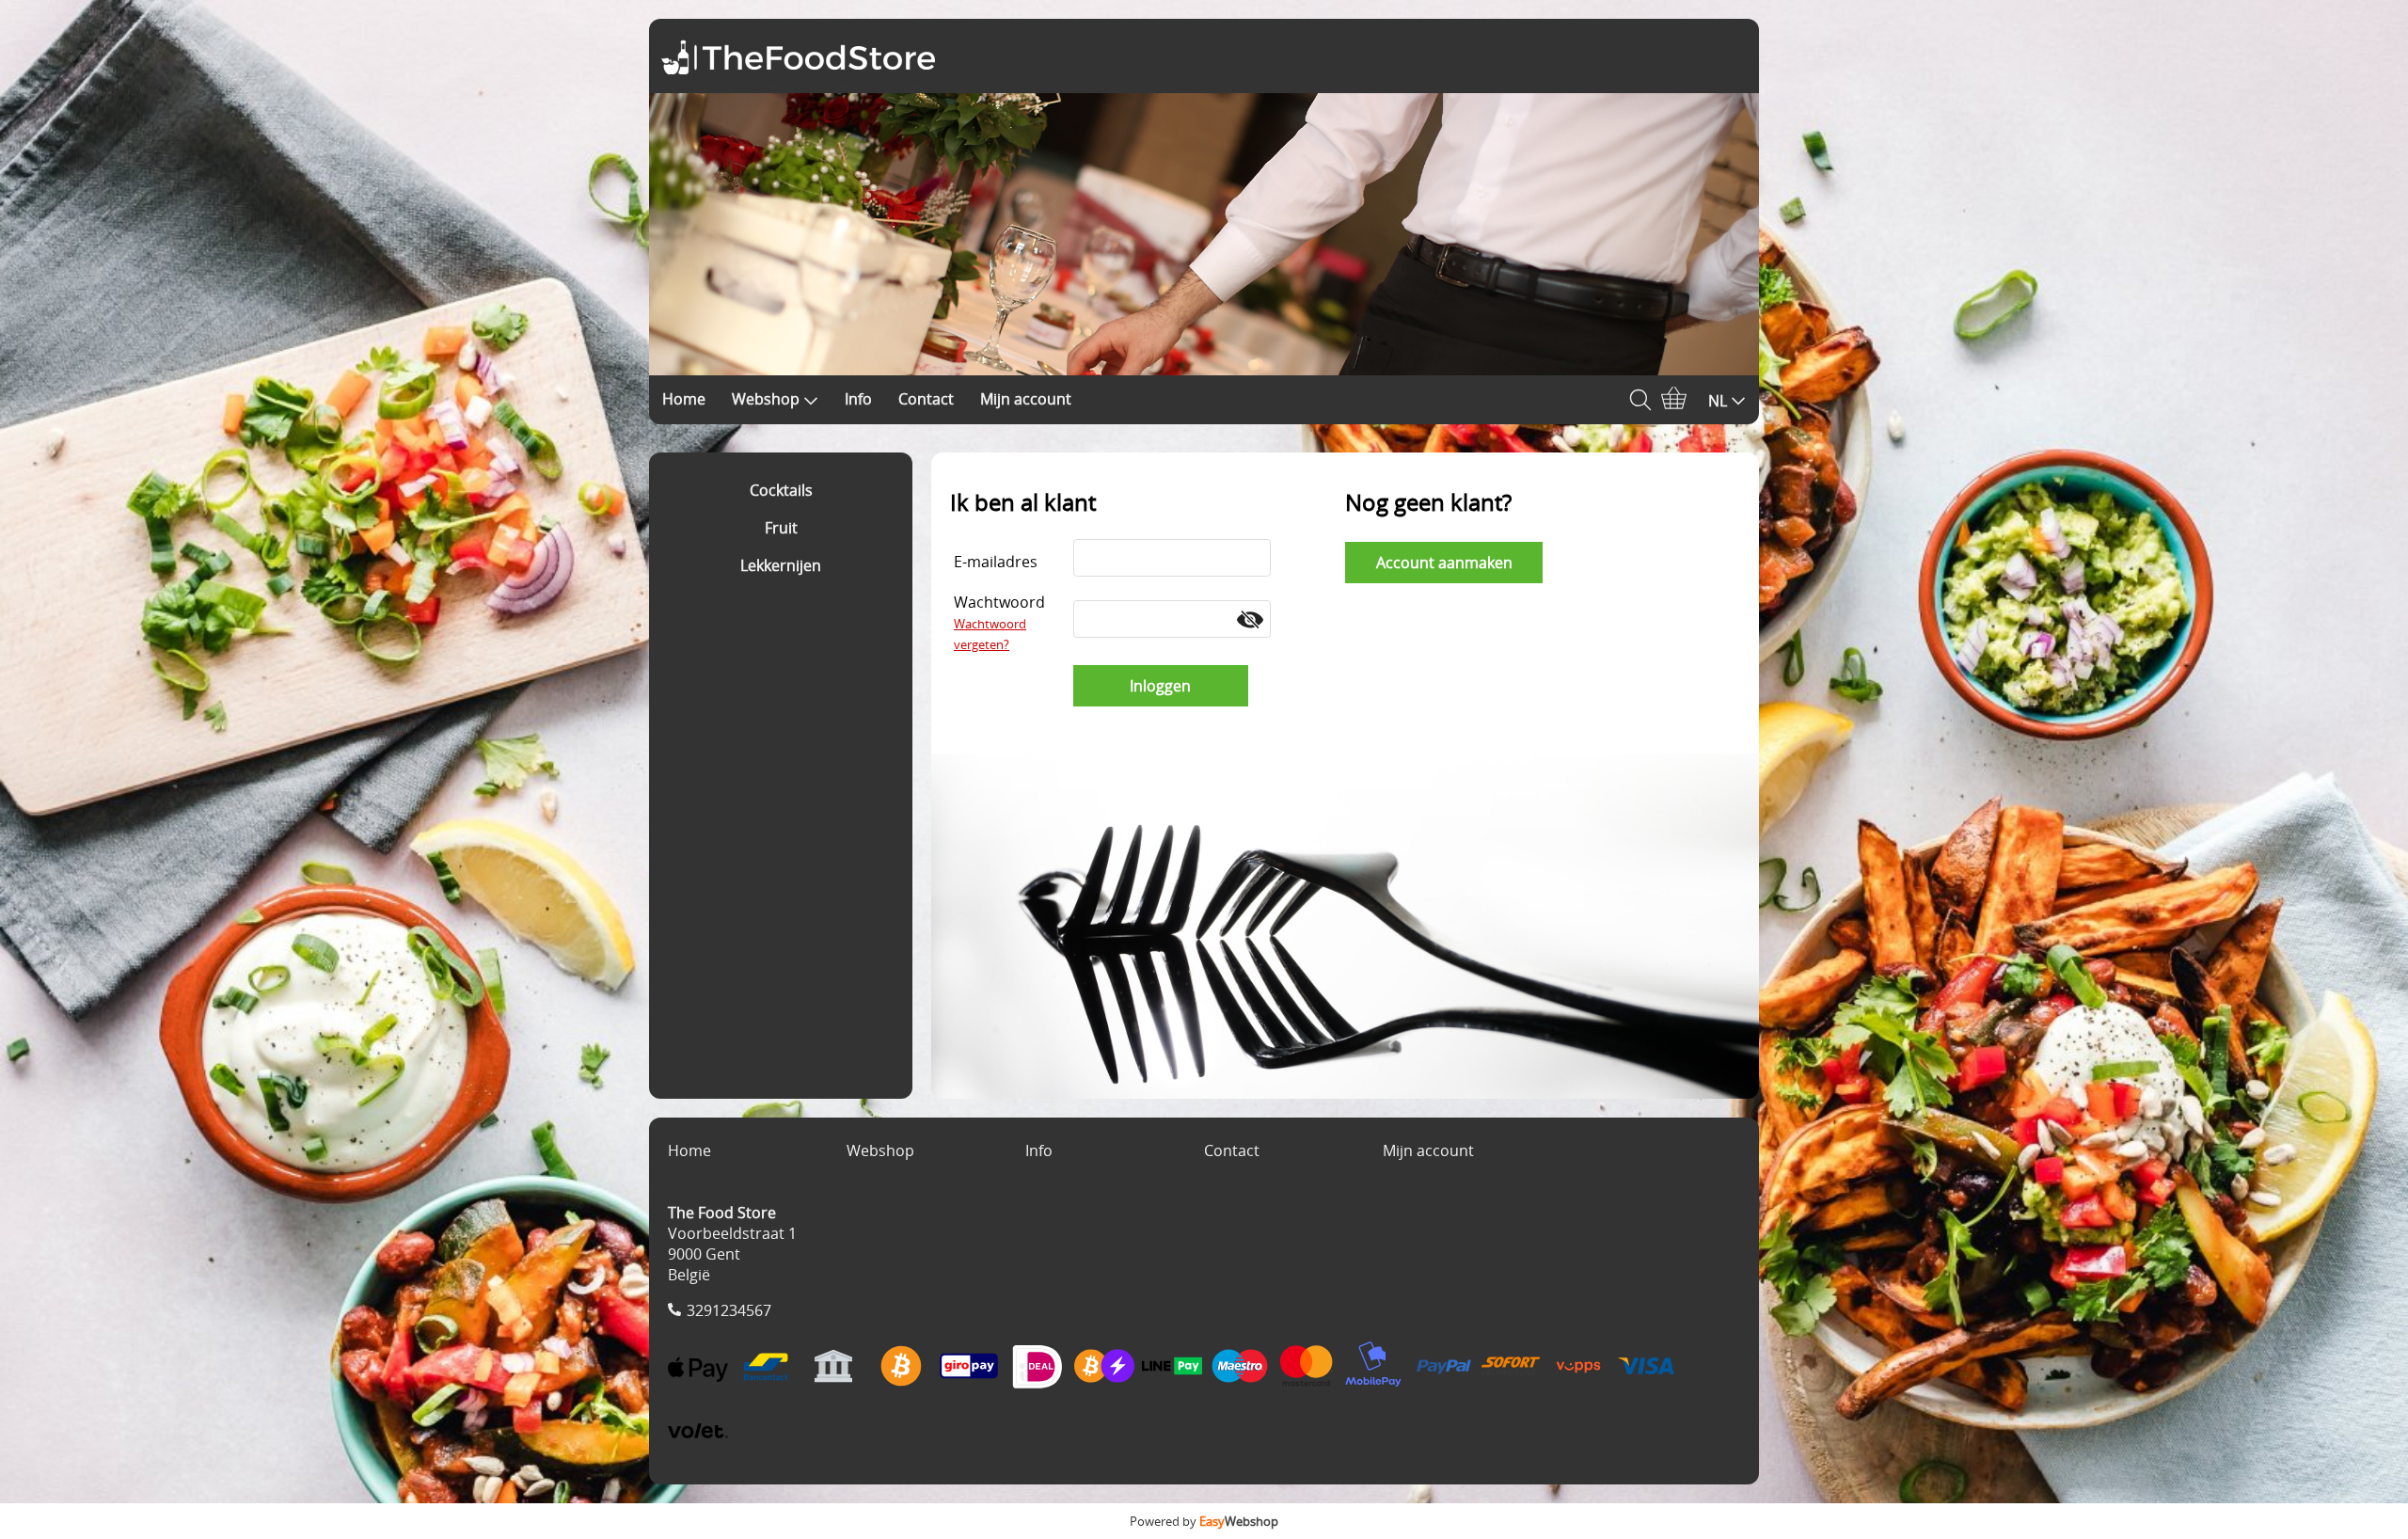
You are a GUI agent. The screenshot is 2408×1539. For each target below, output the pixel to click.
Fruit (781, 528)
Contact (926, 399)
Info (858, 399)
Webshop (766, 399)
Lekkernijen (781, 565)
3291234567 (729, 1310)
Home (684, 399)
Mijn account (1026, 399)
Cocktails (781, 490)
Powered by (1204, 1521)
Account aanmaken (1444, 563)
